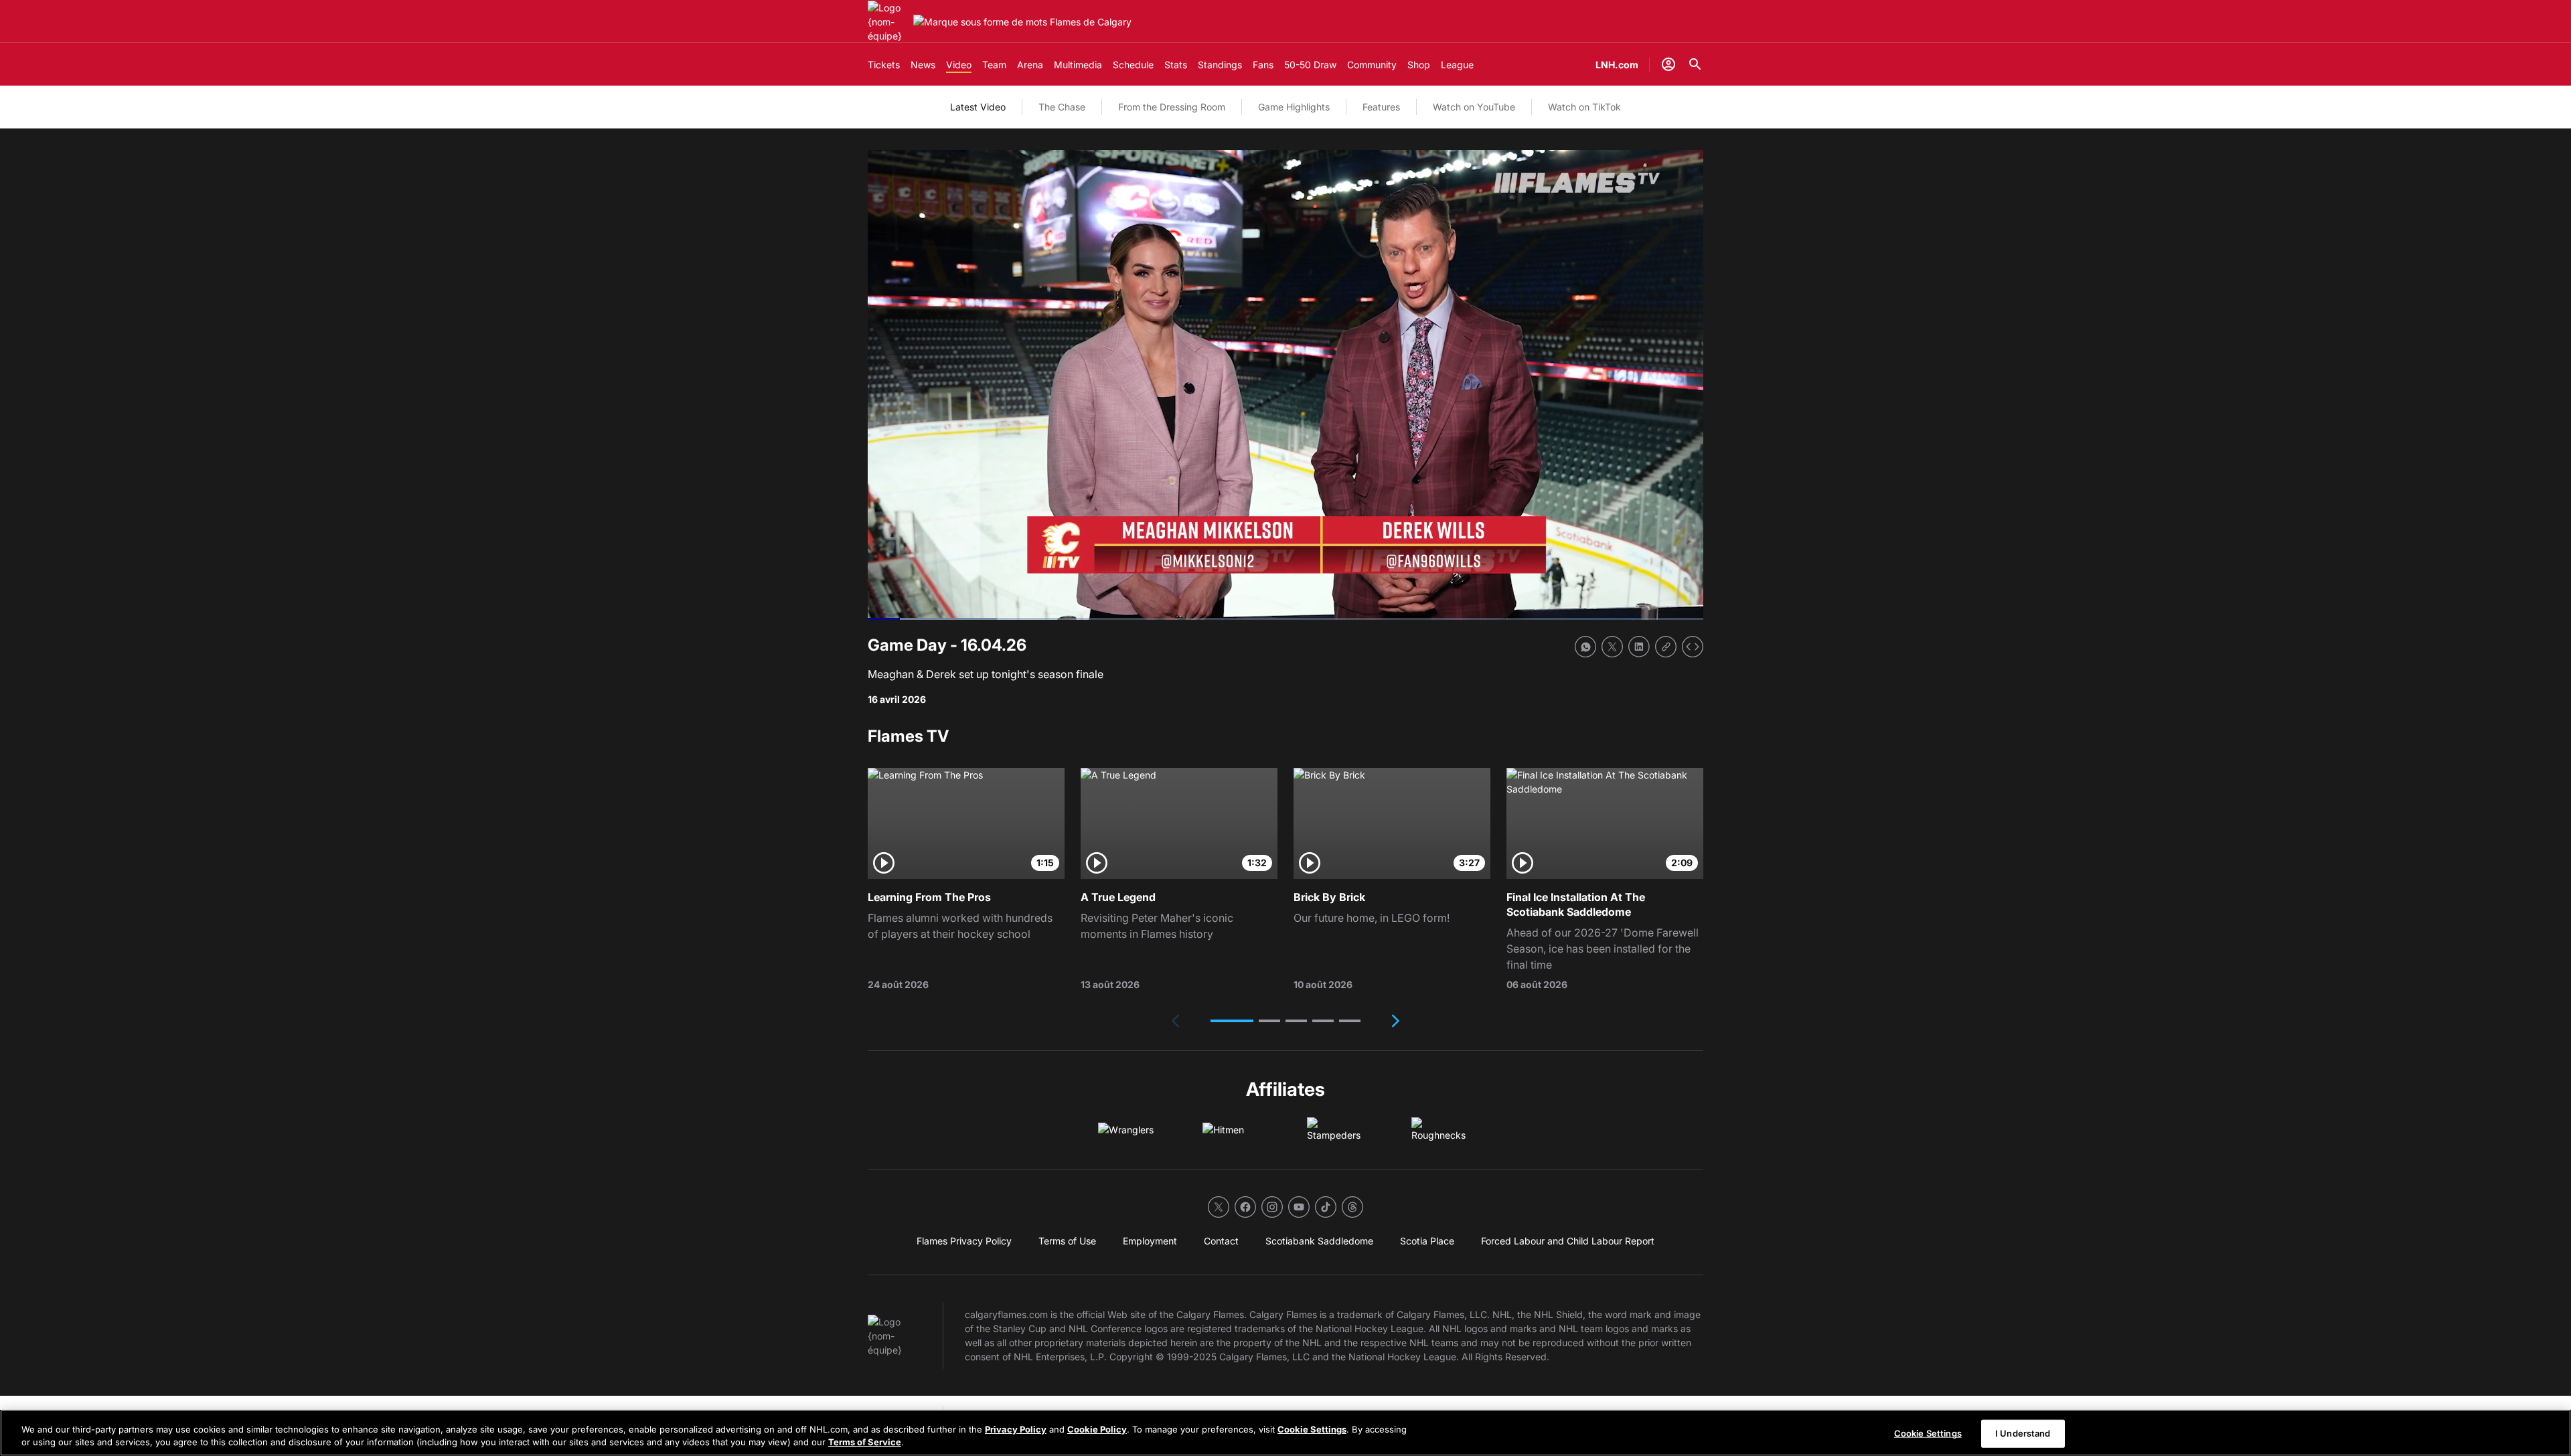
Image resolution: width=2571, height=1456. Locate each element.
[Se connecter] (1668, 64)
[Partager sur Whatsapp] (1585, 647)
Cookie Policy (1097, 1429)
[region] (1285, 1433)
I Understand (2023, 1433)
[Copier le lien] (1666, 647)
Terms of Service (865, 1442)
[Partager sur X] (1612, 647)
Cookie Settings (1312, 1429)
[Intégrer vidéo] (1693, 647)
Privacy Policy (1016, 1429)
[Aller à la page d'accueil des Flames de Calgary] (888, 22)
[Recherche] (1695, 64)
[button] (1232, 1021)
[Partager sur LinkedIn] (1639, 647)
